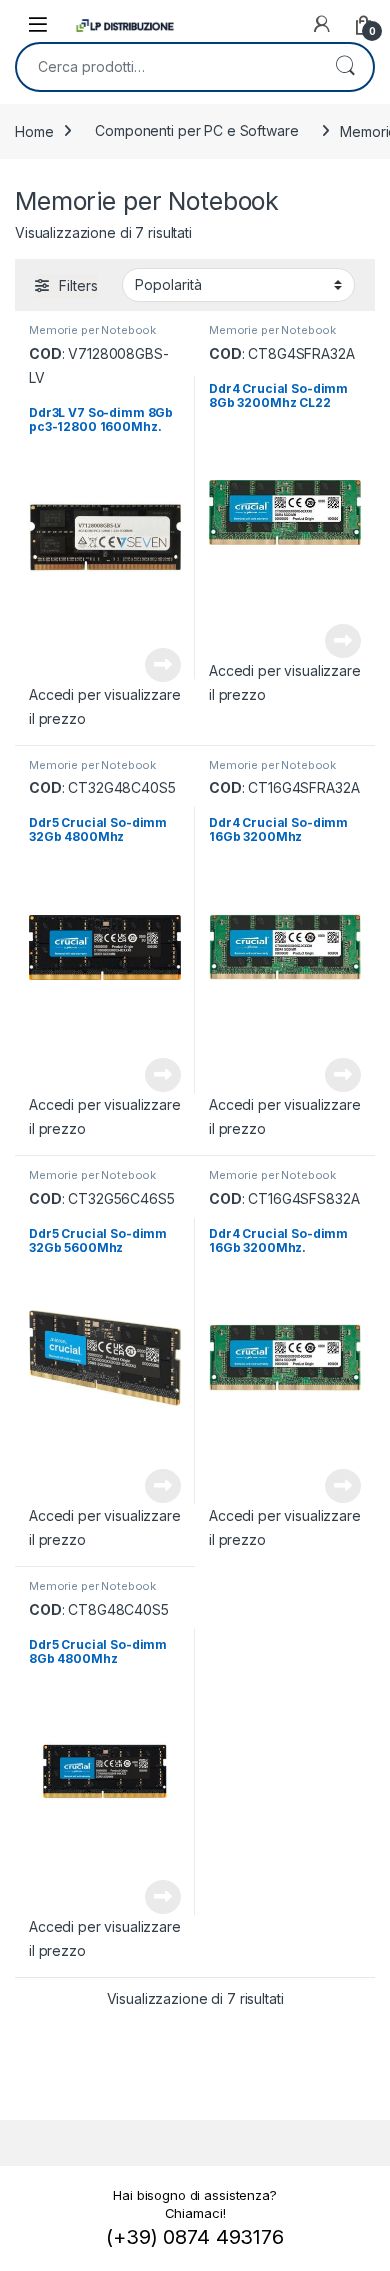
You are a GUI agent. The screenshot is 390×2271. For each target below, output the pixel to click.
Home (34, 130)
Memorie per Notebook (92, 330)
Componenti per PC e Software (196, 130)
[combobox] (167, 67)
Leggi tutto (163, 665)
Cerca (345, 67)
